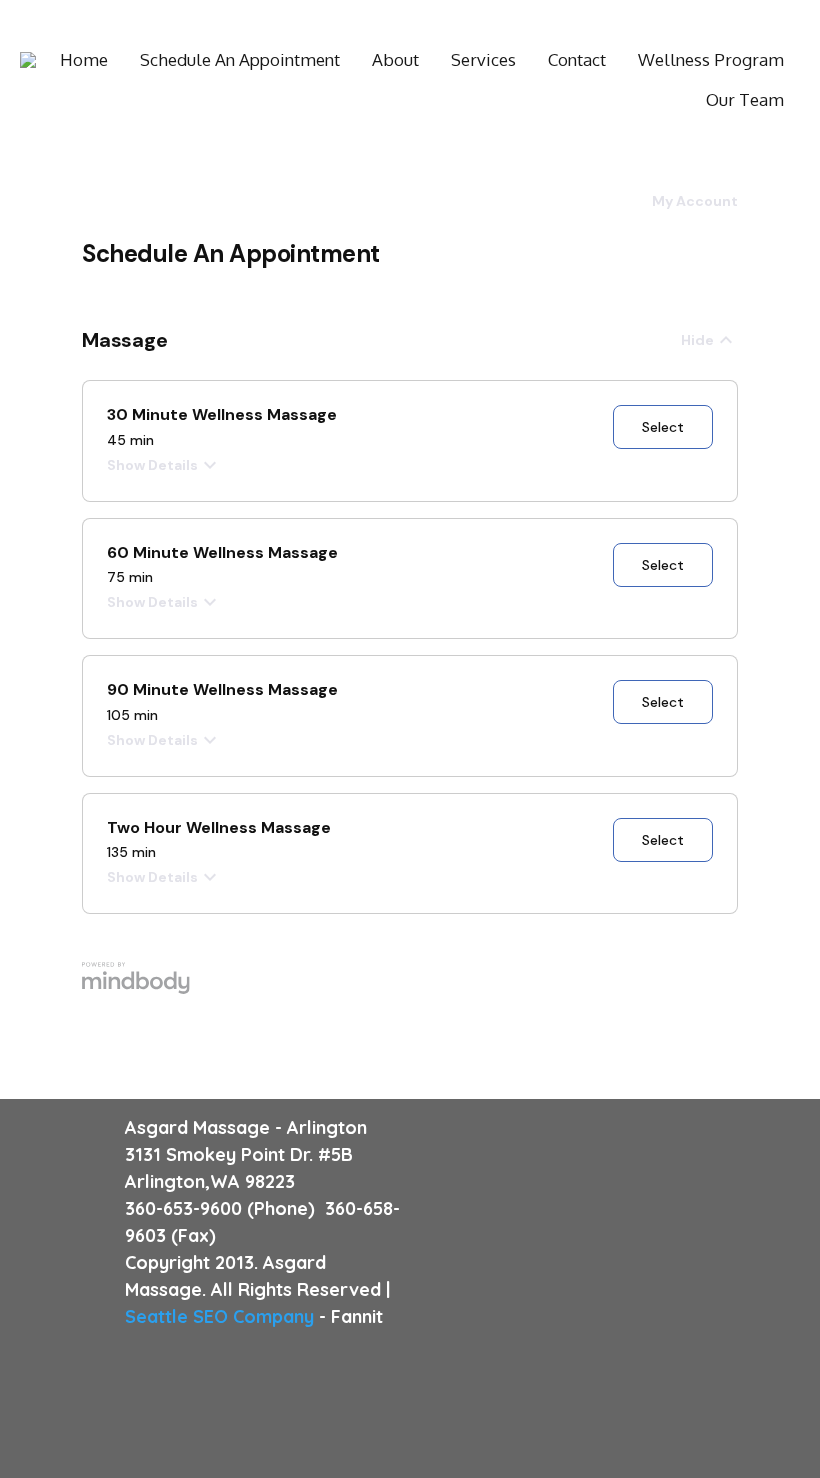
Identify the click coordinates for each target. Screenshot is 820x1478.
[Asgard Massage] (28, 60)
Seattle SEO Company (219, 1316)
